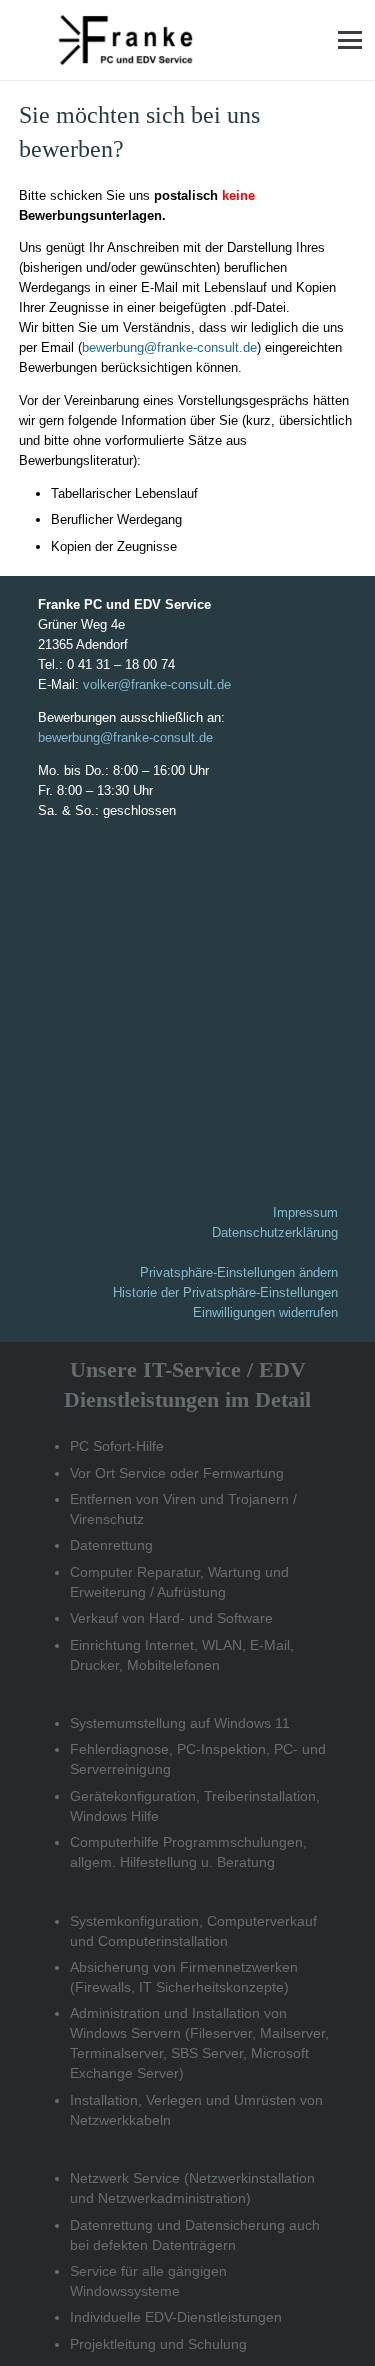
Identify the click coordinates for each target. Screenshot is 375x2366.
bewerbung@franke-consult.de (169, 347)
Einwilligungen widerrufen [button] (265, 1312)
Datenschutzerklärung (275, 1232)
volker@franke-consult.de (157, 684)
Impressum (305, 1212)
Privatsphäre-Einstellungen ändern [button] (239, 1272)
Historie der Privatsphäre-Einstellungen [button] (225, 1292)
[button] (350, 40)
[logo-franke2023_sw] (125, 40)
